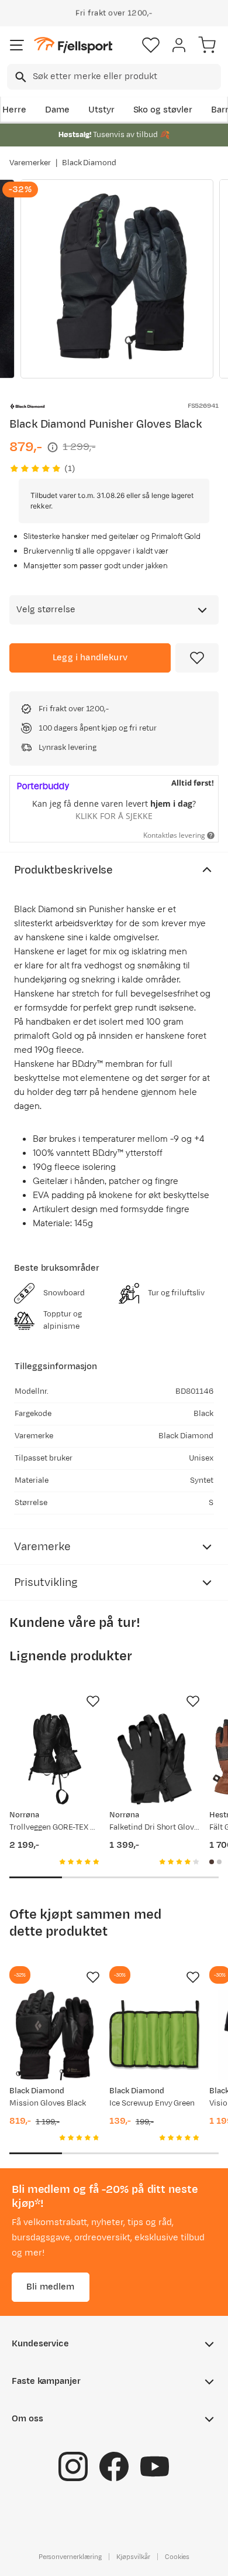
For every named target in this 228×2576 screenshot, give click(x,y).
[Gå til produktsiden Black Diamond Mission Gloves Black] (55, 2035)
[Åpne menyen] (17, 45)
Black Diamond (89, 163)
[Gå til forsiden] (73, 45)
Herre (14, 110)
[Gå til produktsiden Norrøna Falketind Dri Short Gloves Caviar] (155, 1759)
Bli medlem (51, 2287)
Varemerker (30, 163)
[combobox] (114, 77)
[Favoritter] (151, 45)
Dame (57, 110)
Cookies (177, 2557)
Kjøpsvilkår (133, 2557)
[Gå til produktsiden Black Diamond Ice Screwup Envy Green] (155, 2035)
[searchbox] (126, 77)
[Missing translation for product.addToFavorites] (197, 658)
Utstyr (101, 110)
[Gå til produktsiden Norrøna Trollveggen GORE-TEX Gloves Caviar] (55, 1759)
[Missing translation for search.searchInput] (20, 77)
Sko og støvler (163, 110)
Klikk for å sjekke (114, 816)
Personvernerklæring (70, 2557)
